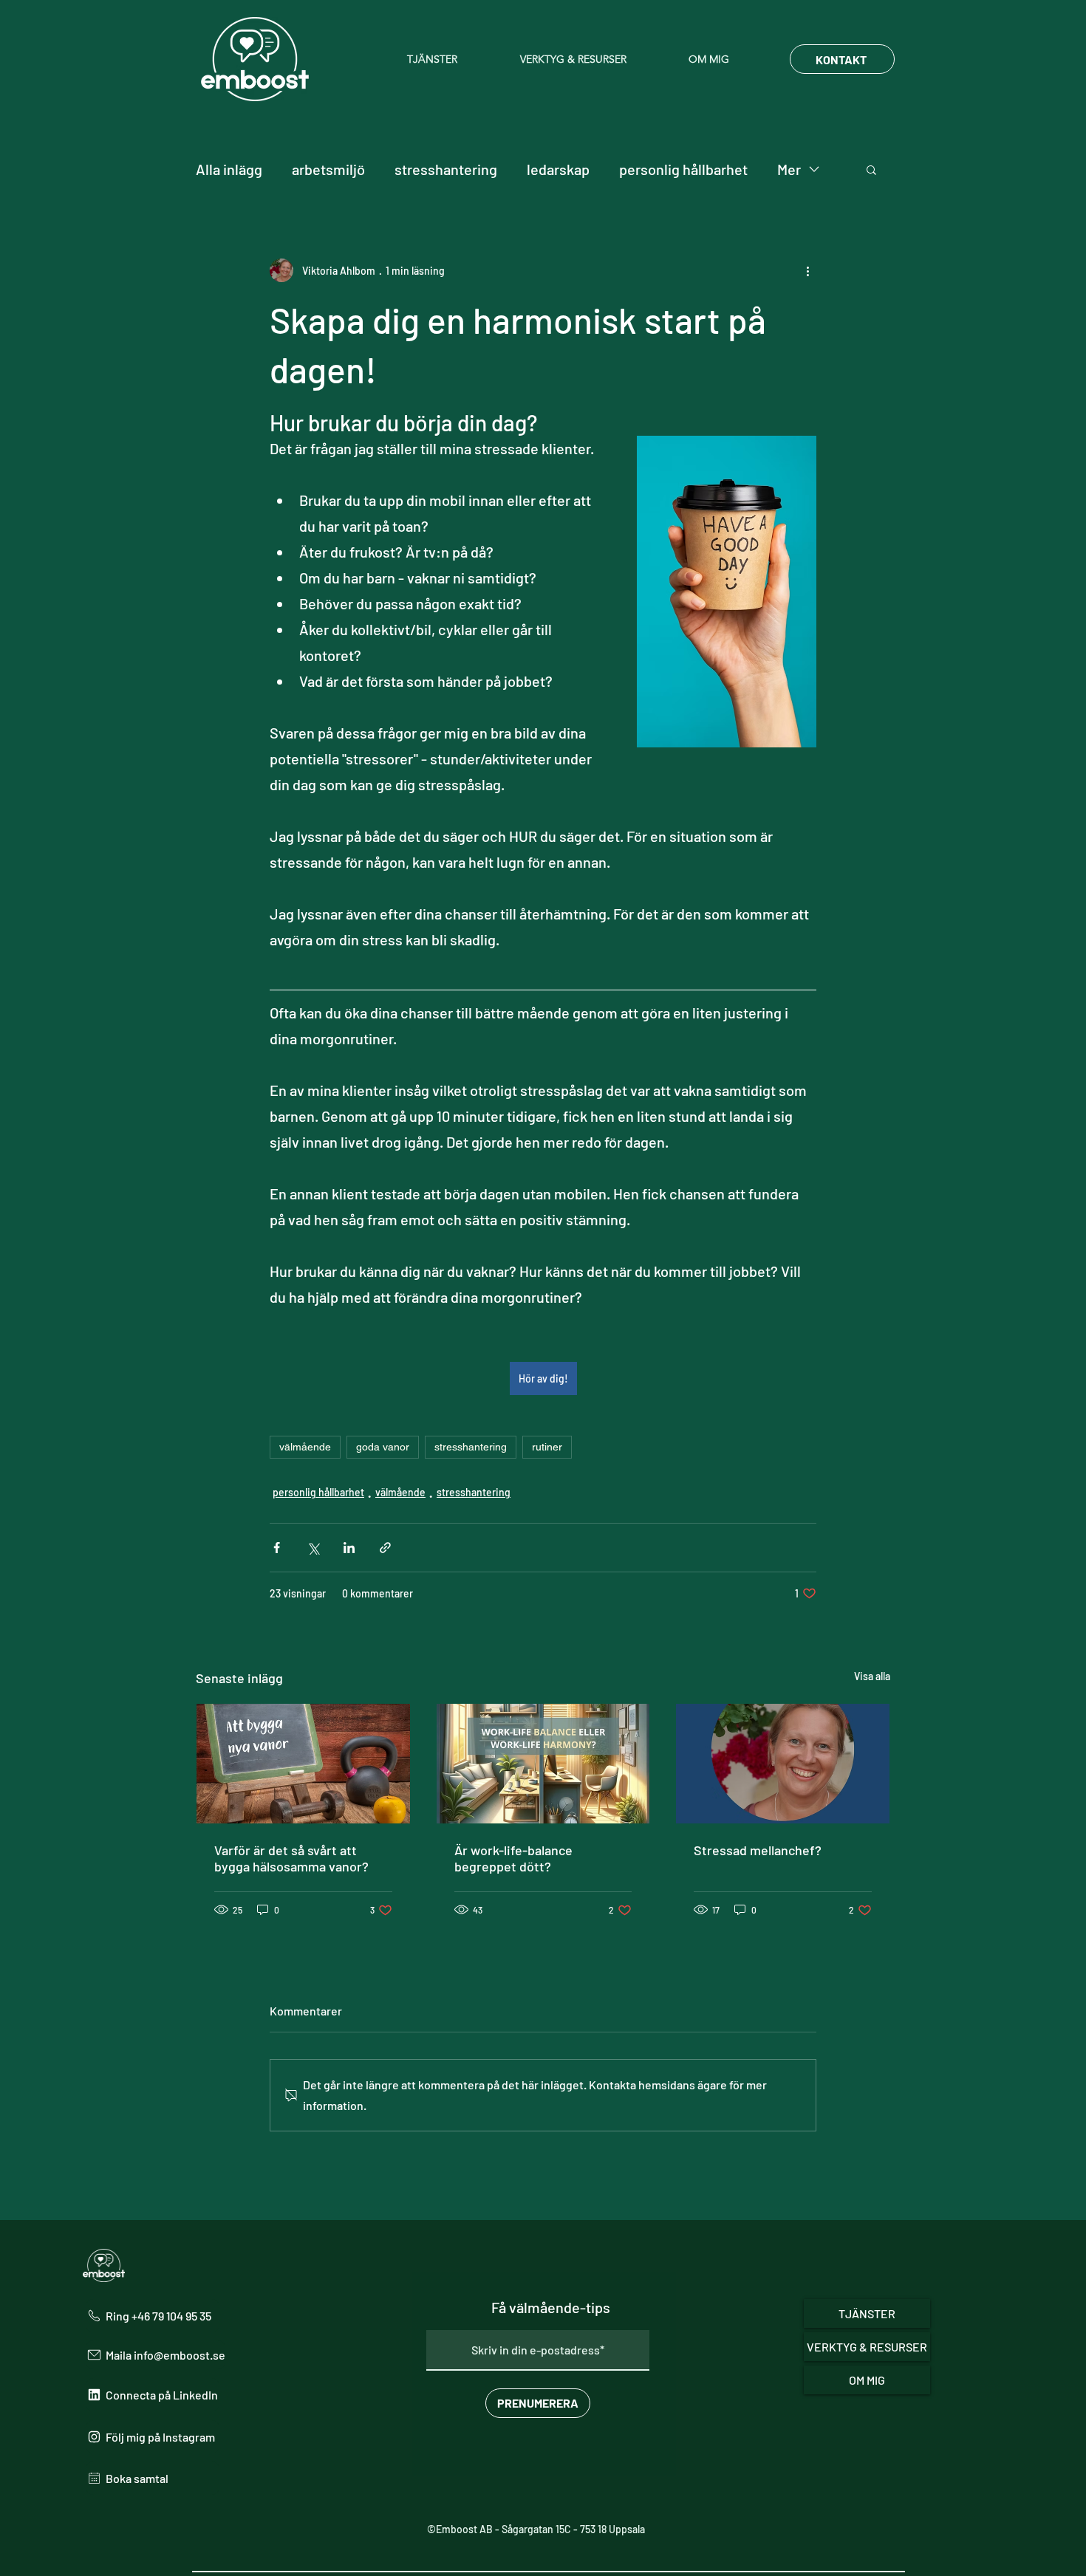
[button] (452, 59)
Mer (789, 169)
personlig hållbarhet (683, 169)
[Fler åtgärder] (807, 270)
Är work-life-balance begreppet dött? (513, 1858)
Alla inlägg (229, 169)
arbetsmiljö (328, 169)
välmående (305, 1447)
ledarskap (558, 169)
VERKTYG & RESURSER (867, 2347)
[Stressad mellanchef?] (783, 1764)
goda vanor (383, 1447)
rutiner (547, 1447)
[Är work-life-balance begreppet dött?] (543, 1764)
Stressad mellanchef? (758, 1850)
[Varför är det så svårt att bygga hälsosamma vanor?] (303, 1764)
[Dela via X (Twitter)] (313, 1548)
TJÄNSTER (867, 2313)
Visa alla (872, 1676)
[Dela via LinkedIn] (349, 1548)
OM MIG (867, 2380)
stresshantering (446, 169)
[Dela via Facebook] (277, 1548)
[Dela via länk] (385, 1548)
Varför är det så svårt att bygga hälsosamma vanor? (291, 1858)
